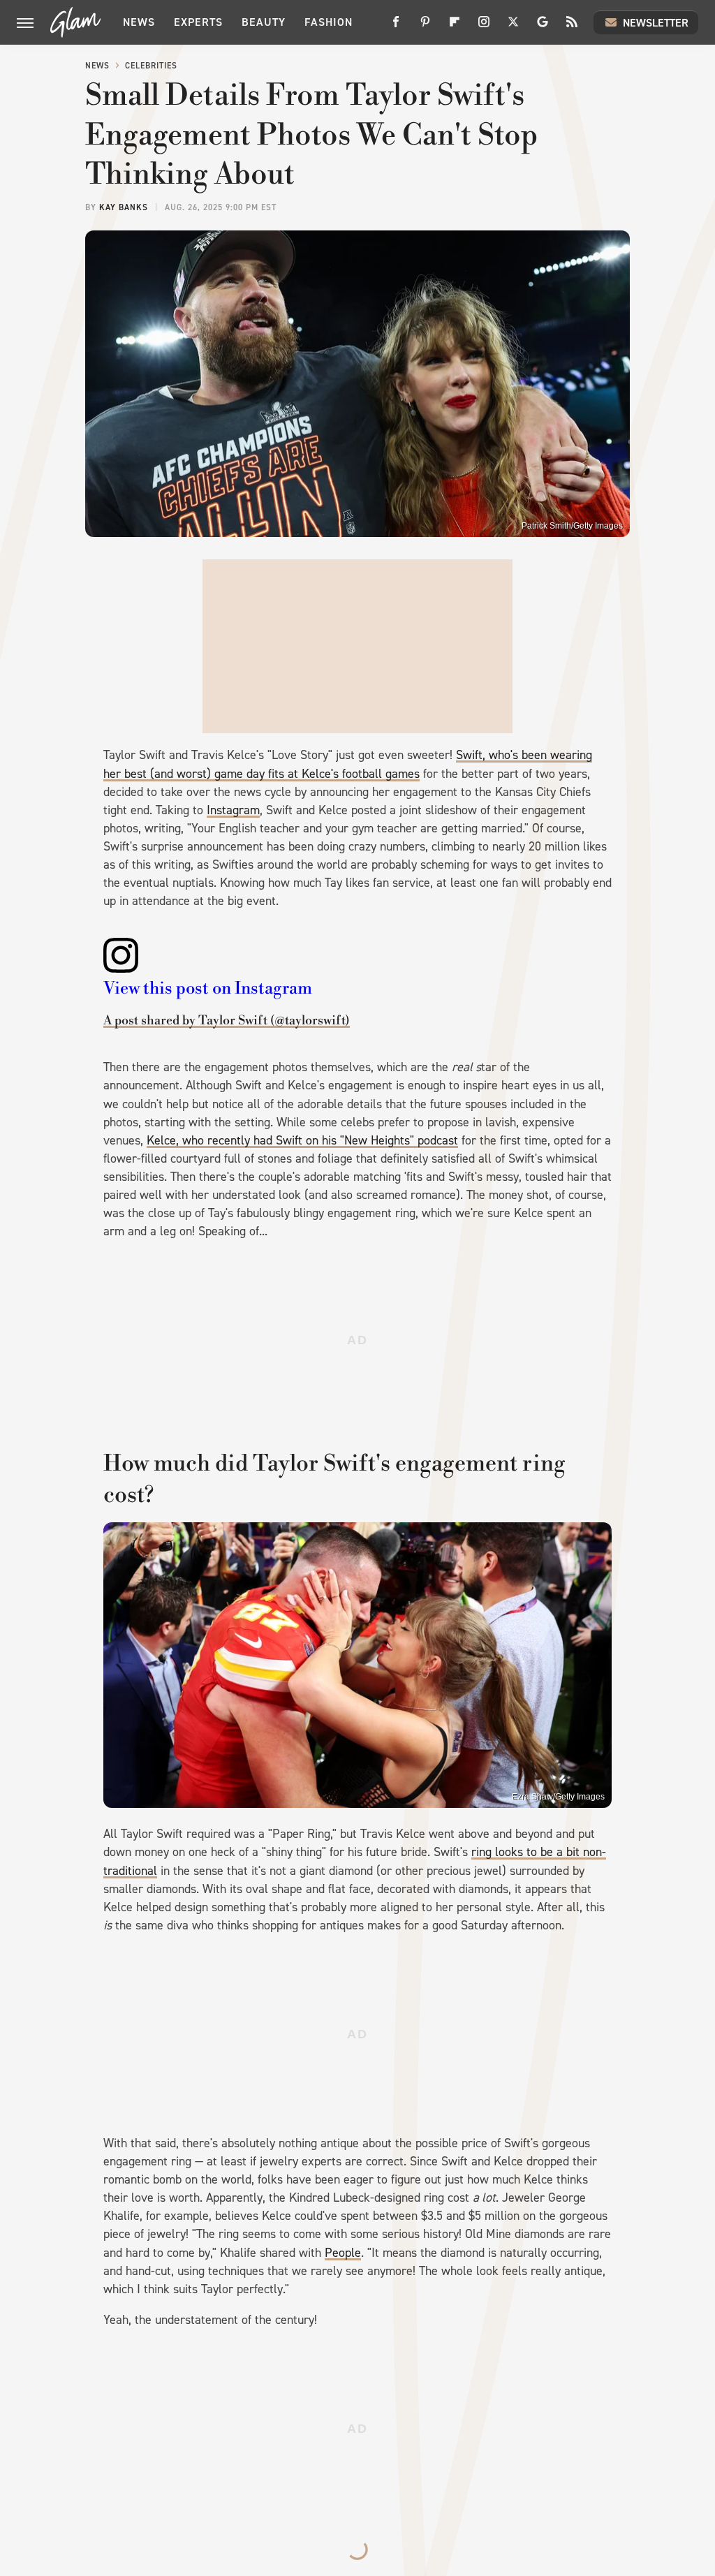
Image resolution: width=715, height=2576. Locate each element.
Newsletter (656, 23)
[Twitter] (513, 27)
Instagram (233, 810)
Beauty (264, 22)
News (139, 22)
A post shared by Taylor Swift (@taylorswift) (227, 1021)
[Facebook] (396, 27)
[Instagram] (484, 27)
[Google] (543, 27)
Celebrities (151, 66)
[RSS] (572, 27)
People (343, 2253)
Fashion (329, 22)
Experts (198, 22)
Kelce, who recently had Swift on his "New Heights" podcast (302, 1140)
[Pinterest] (425, 27)
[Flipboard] (455, 27)
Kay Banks (124, 207)
